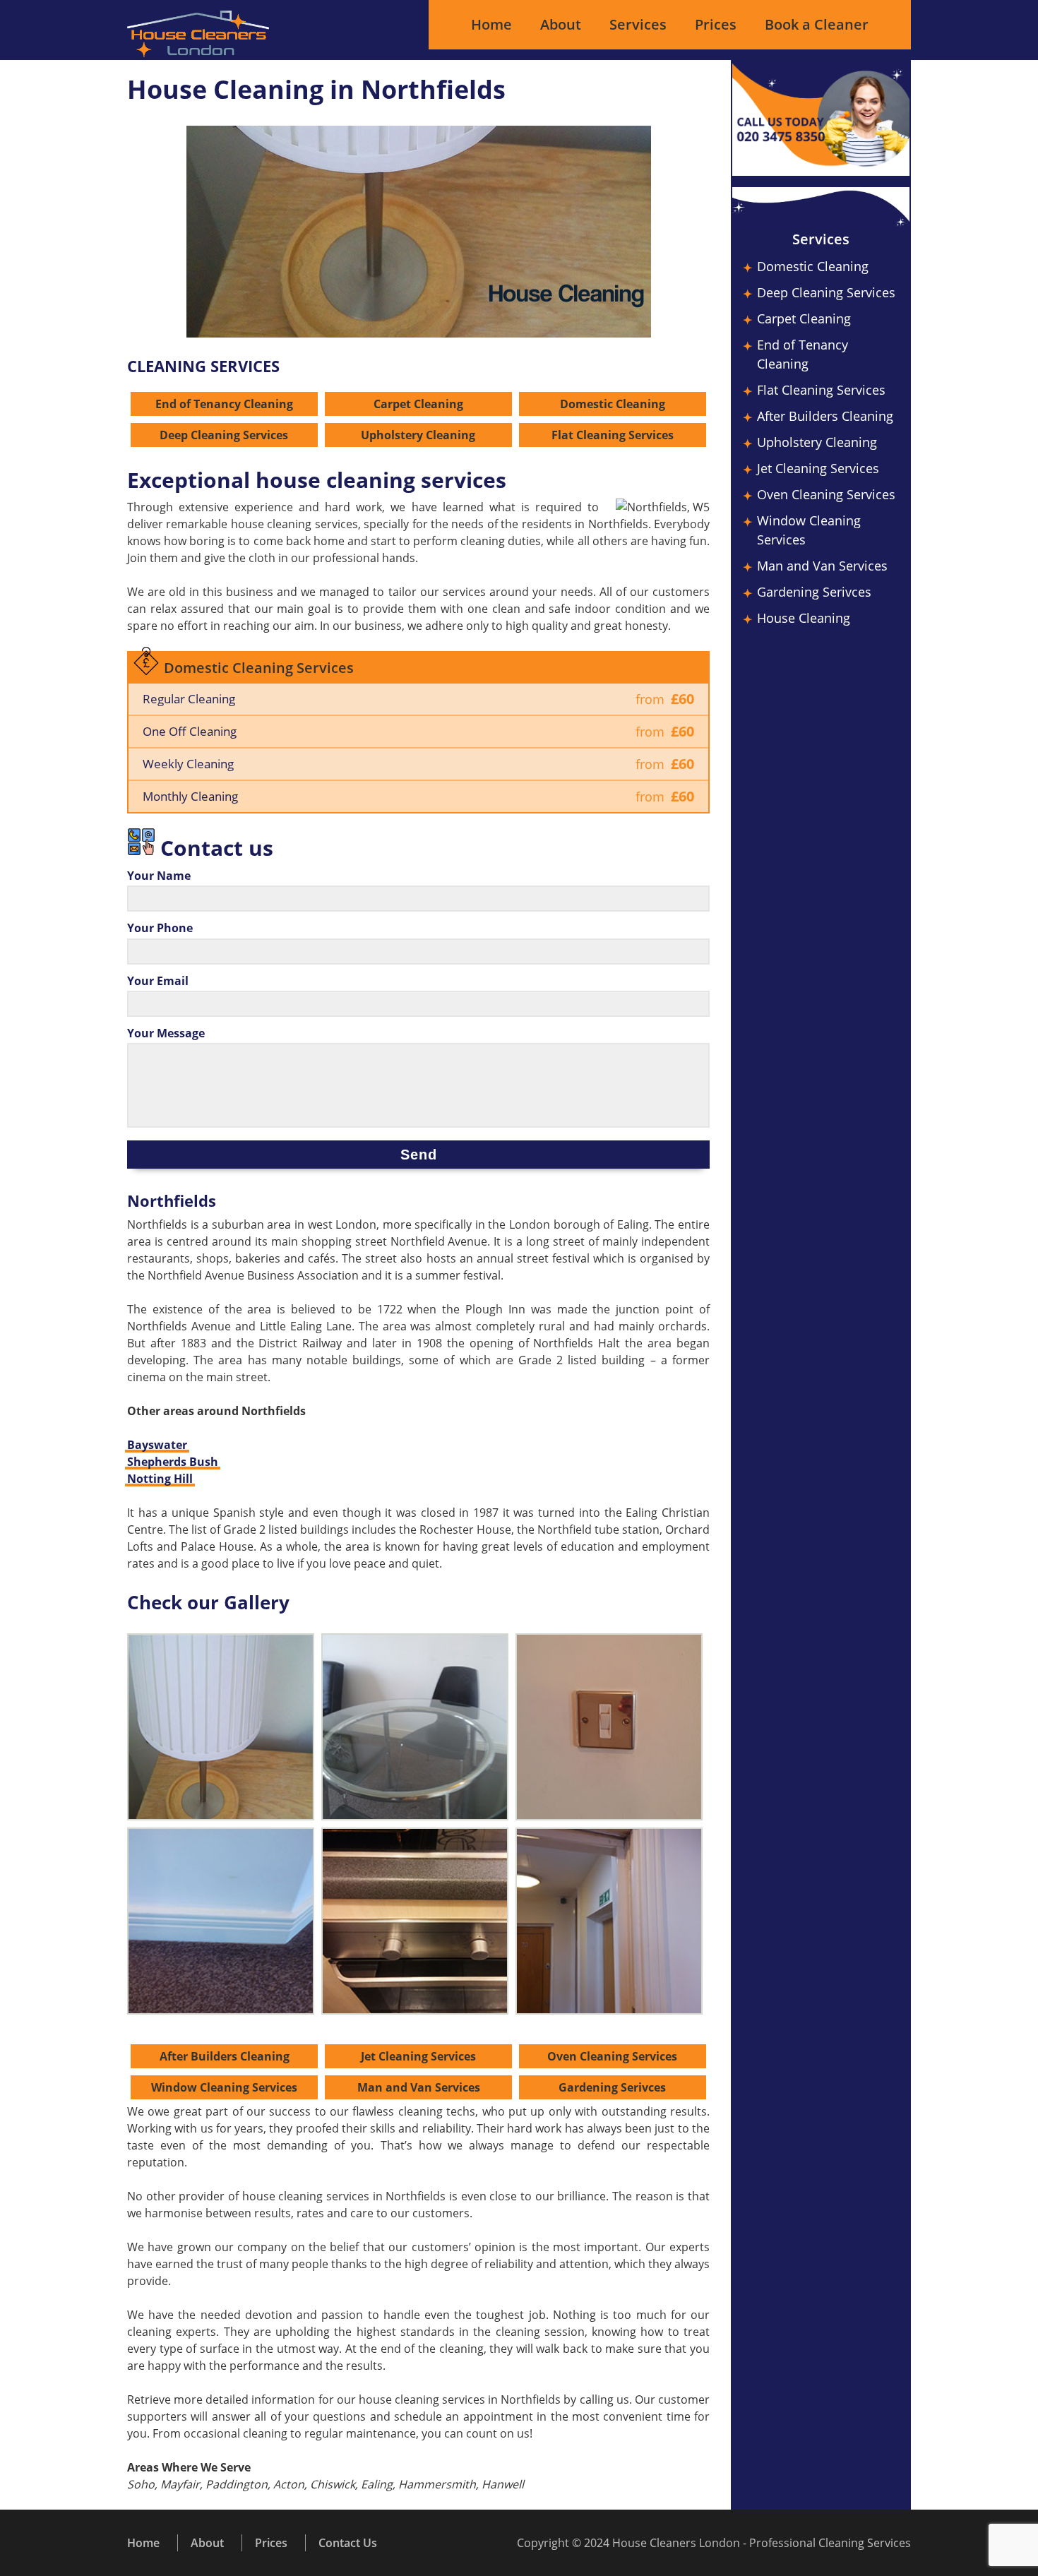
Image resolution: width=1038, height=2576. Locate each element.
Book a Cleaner (817, 24)
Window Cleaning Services (224, 2087)
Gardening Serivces (612, 2087)
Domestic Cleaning (613, 404)
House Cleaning (804, 618)
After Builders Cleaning (225, 2056)
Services (638, 24)
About (561, 24)
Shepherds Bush (173, 1462)
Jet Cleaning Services (418, 2056)
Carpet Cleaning (418, 404)
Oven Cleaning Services (612, 2056)
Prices (716, 24)
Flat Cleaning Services (613, 435)
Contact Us (348, 2543)
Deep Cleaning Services (224, 435)
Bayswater (157, 1445)
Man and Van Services (419, 2087)
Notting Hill (160, 1479)
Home (491, 24)
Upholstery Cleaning (418, 435)
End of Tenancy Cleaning (224, 404)
